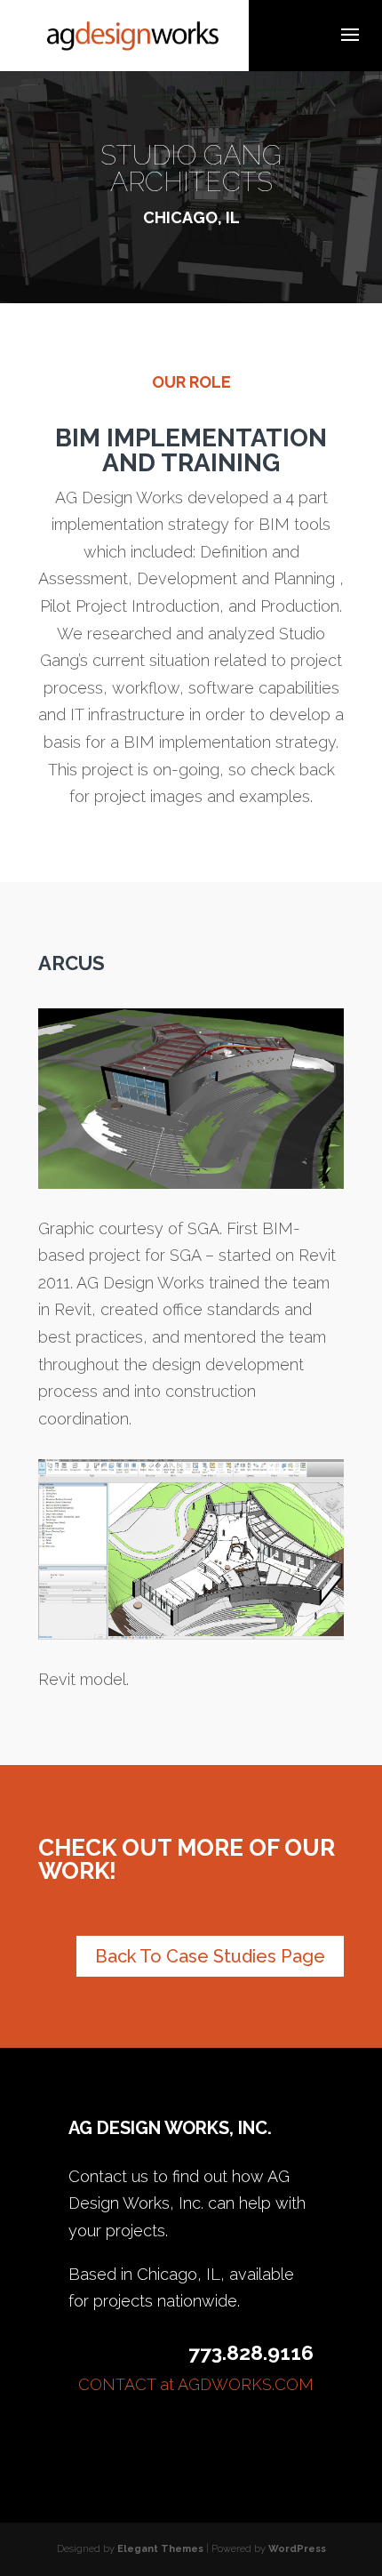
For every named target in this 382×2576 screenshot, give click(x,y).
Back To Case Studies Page (210, 1956)
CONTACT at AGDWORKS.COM (196, 2384)
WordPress (297, 2549)
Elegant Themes (160, 2549)
